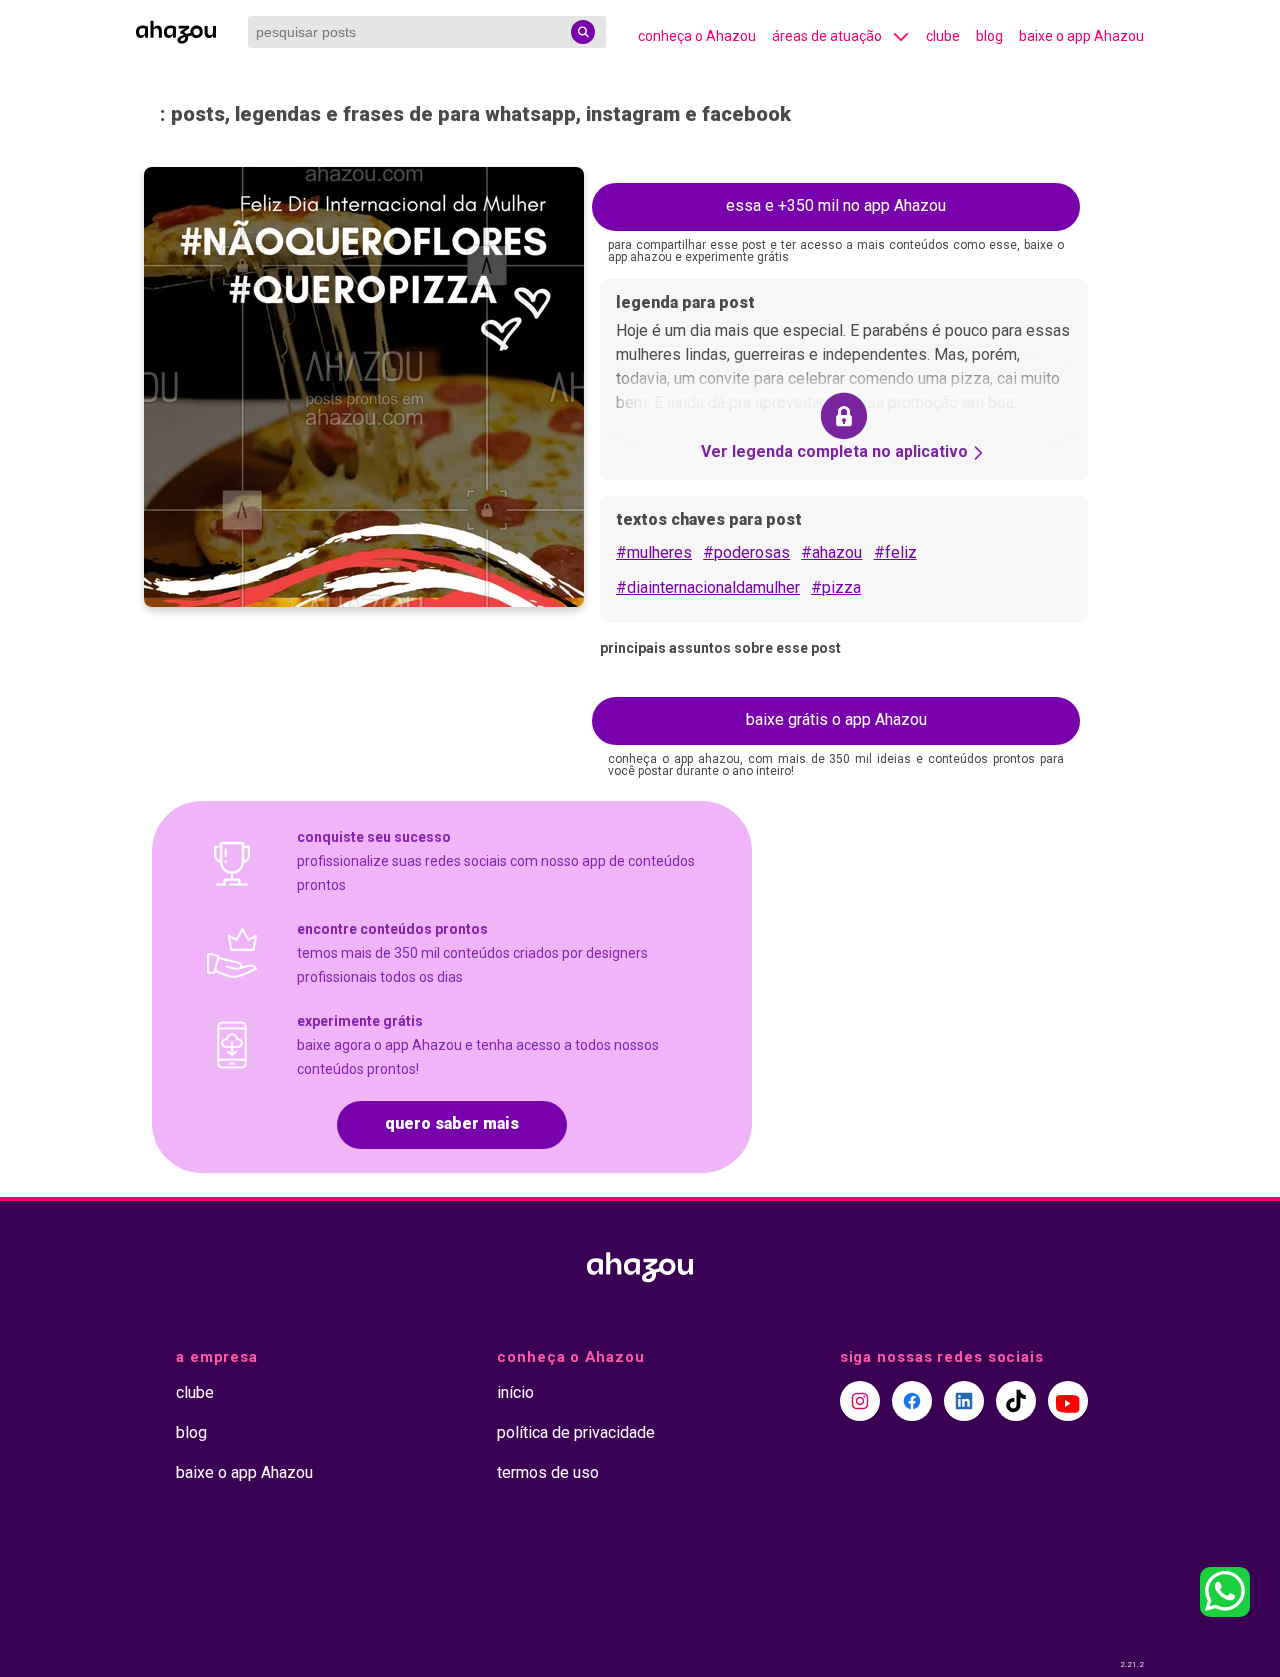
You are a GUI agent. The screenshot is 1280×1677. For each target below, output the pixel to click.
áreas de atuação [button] (827, 36)
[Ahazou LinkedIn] (964, 1401)
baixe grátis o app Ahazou (836, 719)
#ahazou (831, 552)
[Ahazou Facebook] (912, 1401)
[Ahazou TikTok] (1016, 1401)
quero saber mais (452, 1123)
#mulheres (654, 552)
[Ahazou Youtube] (1068, 1401)
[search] (583, 32)
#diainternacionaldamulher (708, 587)
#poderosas (746, 552)
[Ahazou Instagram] (860, 1401)
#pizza (836, 587)
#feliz (895, 552)
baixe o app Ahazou (1081, 36)
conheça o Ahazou (697, 36)
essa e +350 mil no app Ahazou (836, 205)
